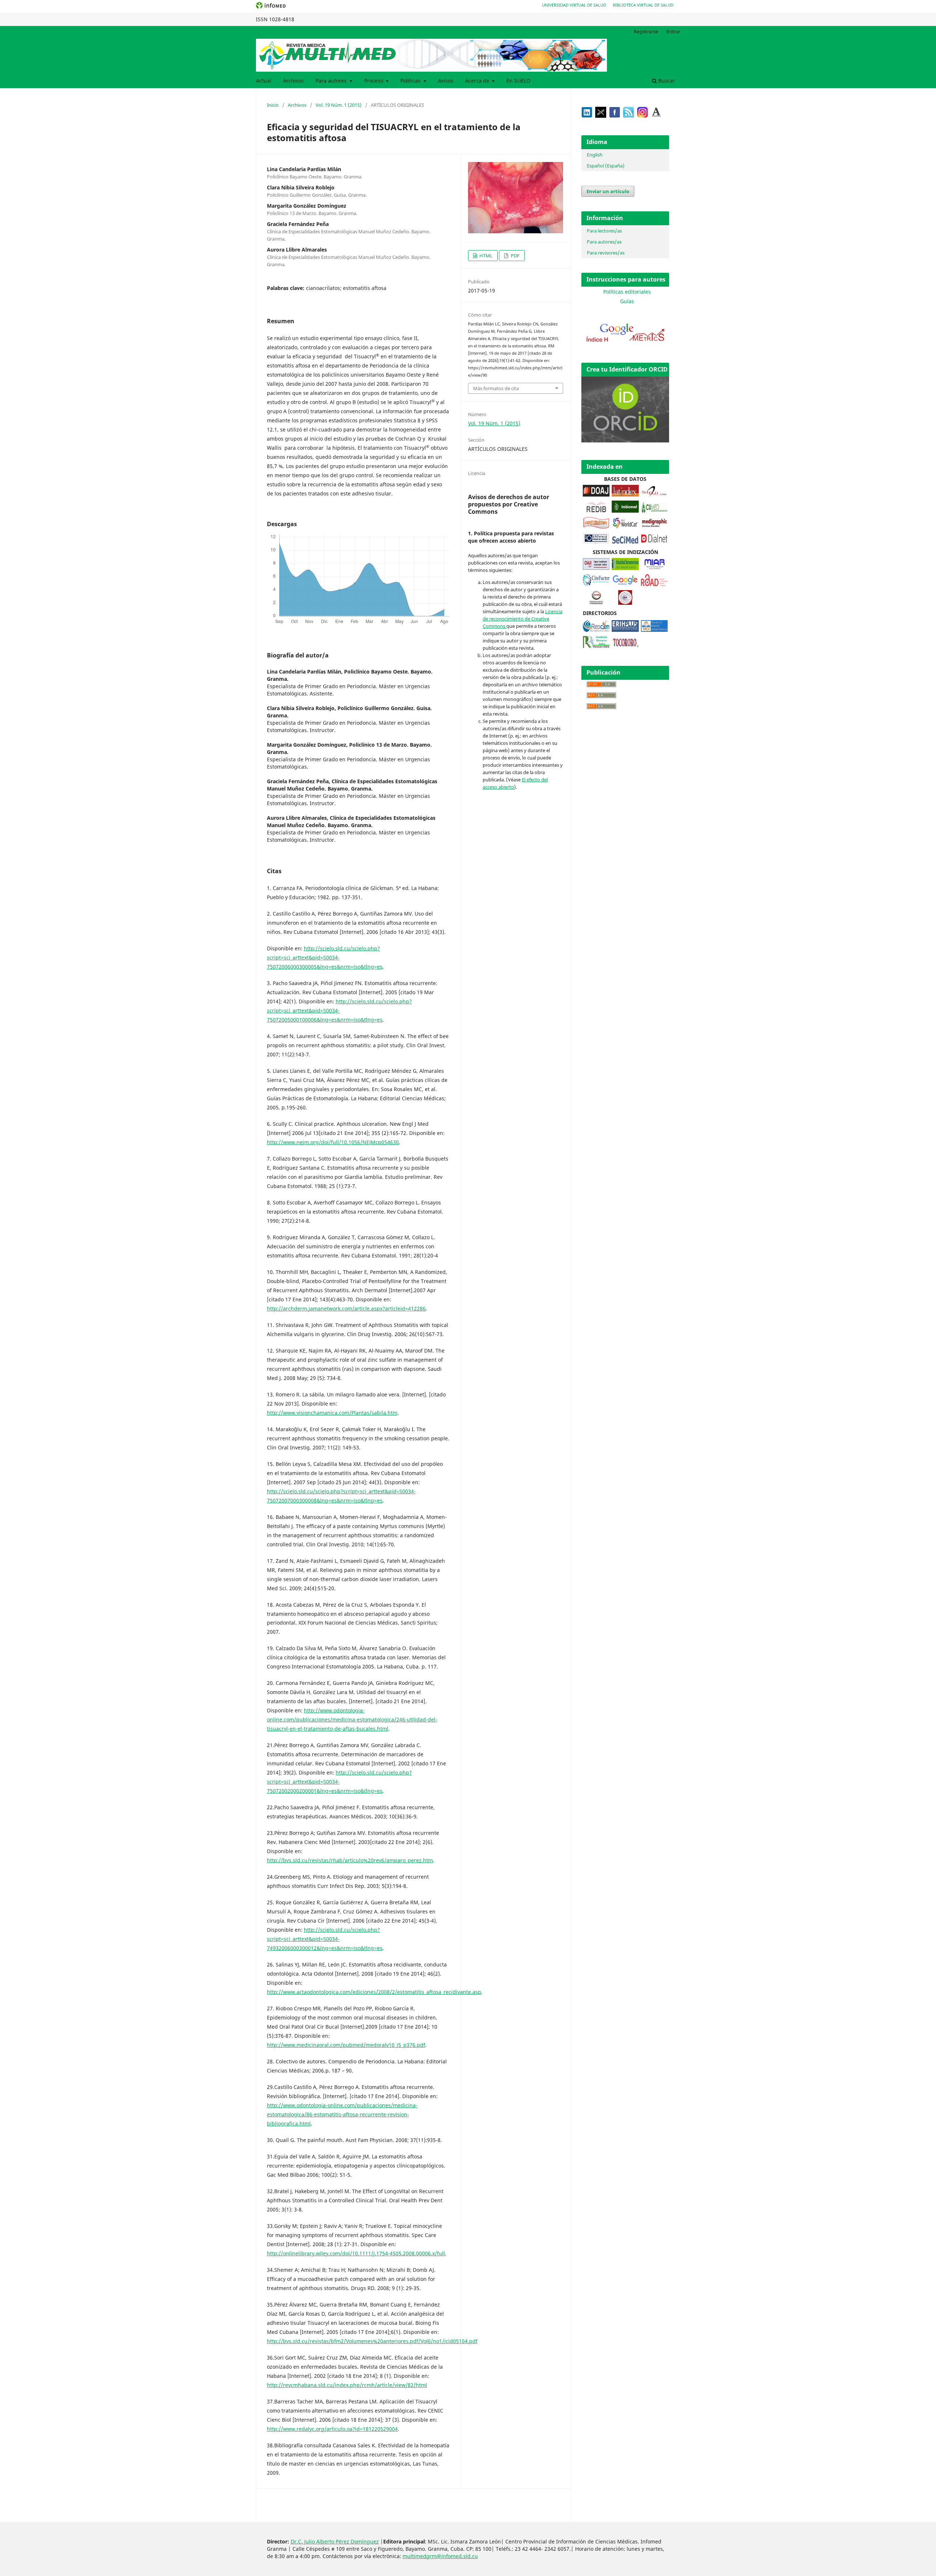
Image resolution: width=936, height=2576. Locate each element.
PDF (515, 256)
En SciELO (518, 81)
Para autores (332, 81)
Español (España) (606, 166)
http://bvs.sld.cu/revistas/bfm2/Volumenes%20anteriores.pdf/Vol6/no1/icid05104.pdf (372, 2341)
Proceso (374, 81)
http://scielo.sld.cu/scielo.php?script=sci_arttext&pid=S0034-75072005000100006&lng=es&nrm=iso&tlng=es (339, 1010)
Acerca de (478, 81)
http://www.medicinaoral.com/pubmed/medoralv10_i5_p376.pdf (346, 2045)
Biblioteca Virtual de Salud (643, 5)
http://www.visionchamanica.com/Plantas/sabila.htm (332, 1413)
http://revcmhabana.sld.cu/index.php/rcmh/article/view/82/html (347, 2385)
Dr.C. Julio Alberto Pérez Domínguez (335, 2541)
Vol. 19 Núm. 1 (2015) (339, 105)
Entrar (673, 31)
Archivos (293, 81)
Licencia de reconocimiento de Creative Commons (522, 619)
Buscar (666, 81)
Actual (264, 81)
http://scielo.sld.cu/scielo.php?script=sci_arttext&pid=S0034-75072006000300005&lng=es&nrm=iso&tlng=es (325, 957)
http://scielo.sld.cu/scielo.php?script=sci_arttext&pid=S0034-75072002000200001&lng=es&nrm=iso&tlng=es (339, 1782)
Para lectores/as (604, 231)
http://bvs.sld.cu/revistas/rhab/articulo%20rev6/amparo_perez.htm (350, 1860)
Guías (627, 301)
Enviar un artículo (608, 191)
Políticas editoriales (627, 292)
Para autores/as (604, 242)
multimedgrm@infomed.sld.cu (440, 2556)
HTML (485, 256)
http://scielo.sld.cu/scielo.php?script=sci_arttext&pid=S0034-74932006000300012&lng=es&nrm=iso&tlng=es (325, 1939)
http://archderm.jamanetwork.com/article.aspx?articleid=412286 (346, 1308)
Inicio (273, 105)
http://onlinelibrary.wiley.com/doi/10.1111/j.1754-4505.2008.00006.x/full (356, 2253)
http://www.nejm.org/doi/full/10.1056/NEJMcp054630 (333, 1142)
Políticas (411, 81)
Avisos (446, 81)
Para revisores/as (606, 253)
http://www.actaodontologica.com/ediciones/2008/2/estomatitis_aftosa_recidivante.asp (374, 1992)
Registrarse (646, 31)
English (595, 155)
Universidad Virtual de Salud (574, 5)
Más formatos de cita (496, 388)
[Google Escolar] (625, 584)
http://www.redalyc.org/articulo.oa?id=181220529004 (332, 2429)
